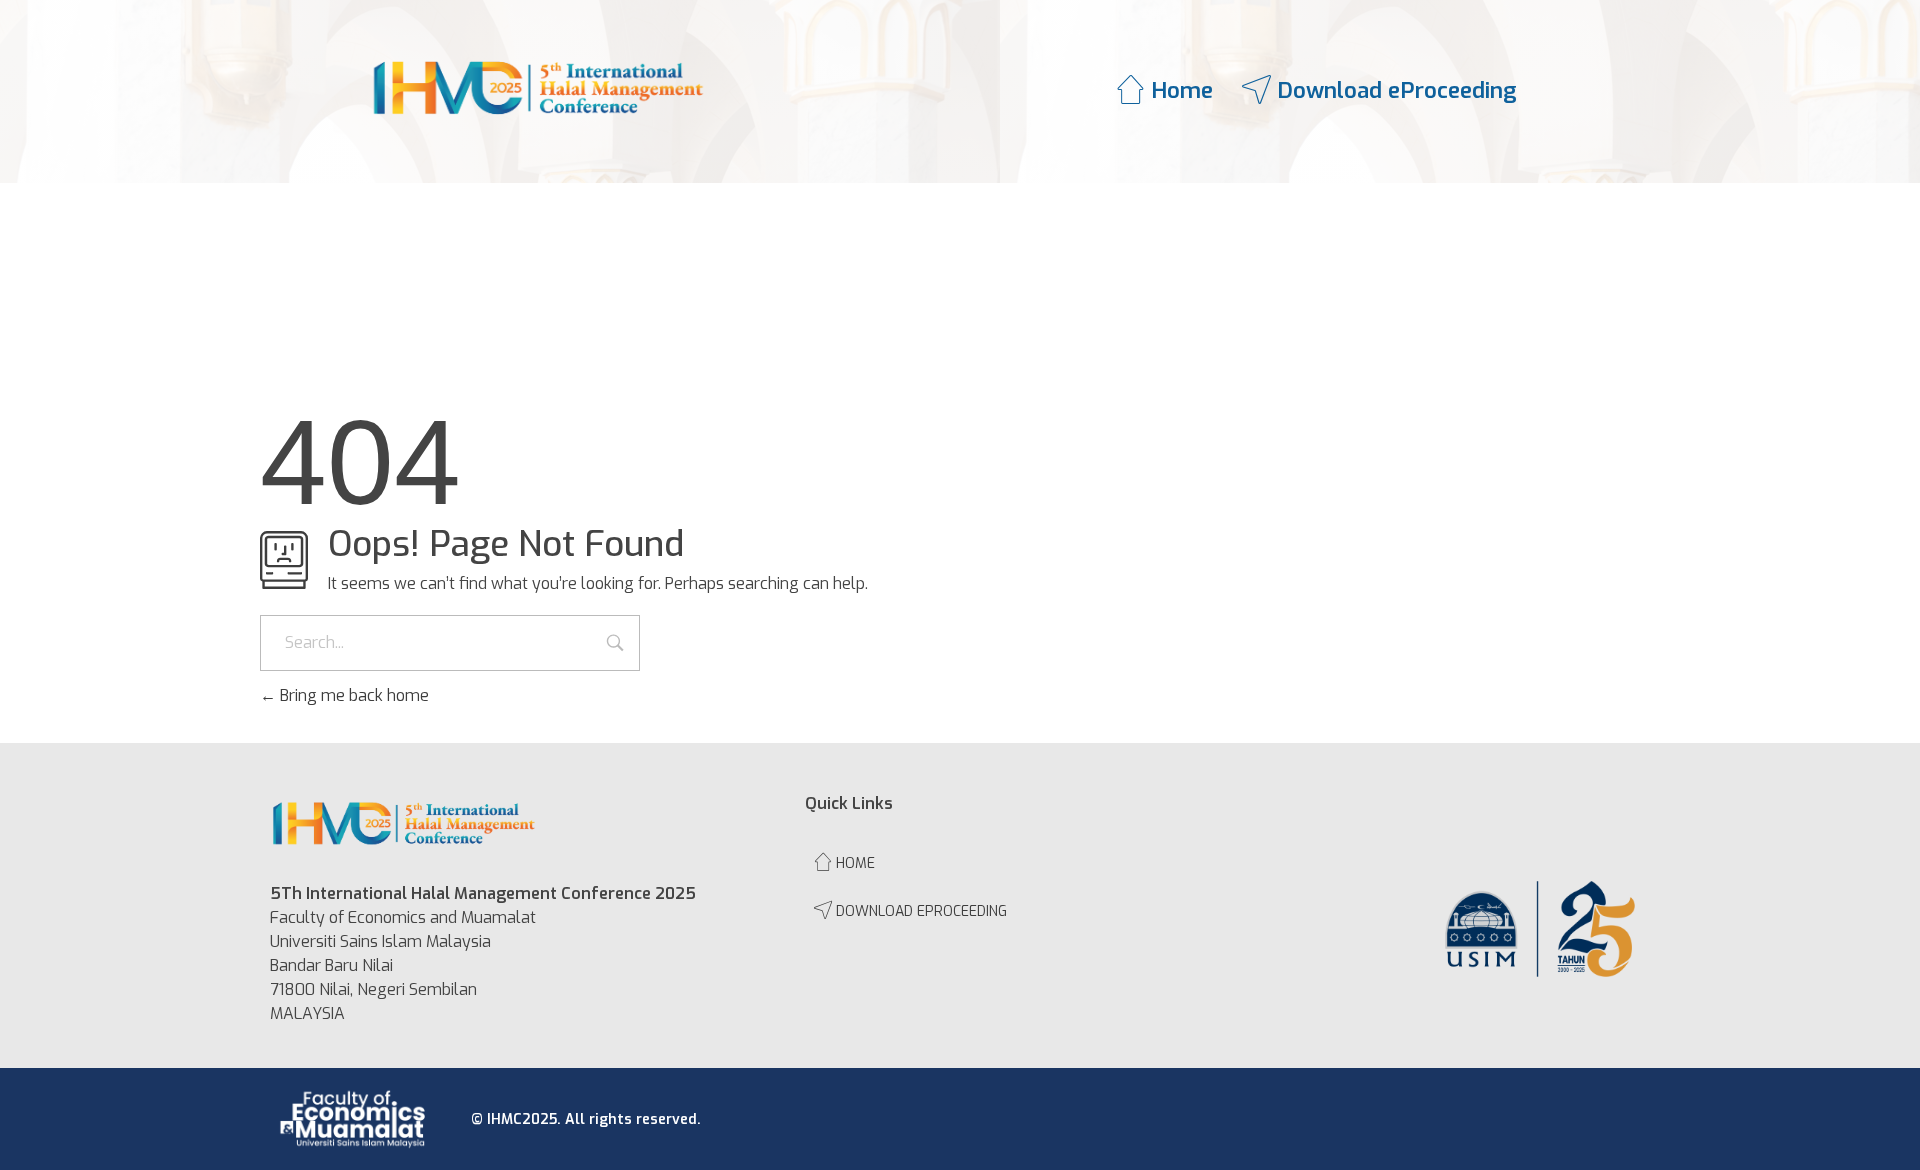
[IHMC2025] (538, 88)
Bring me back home (352, 695)
